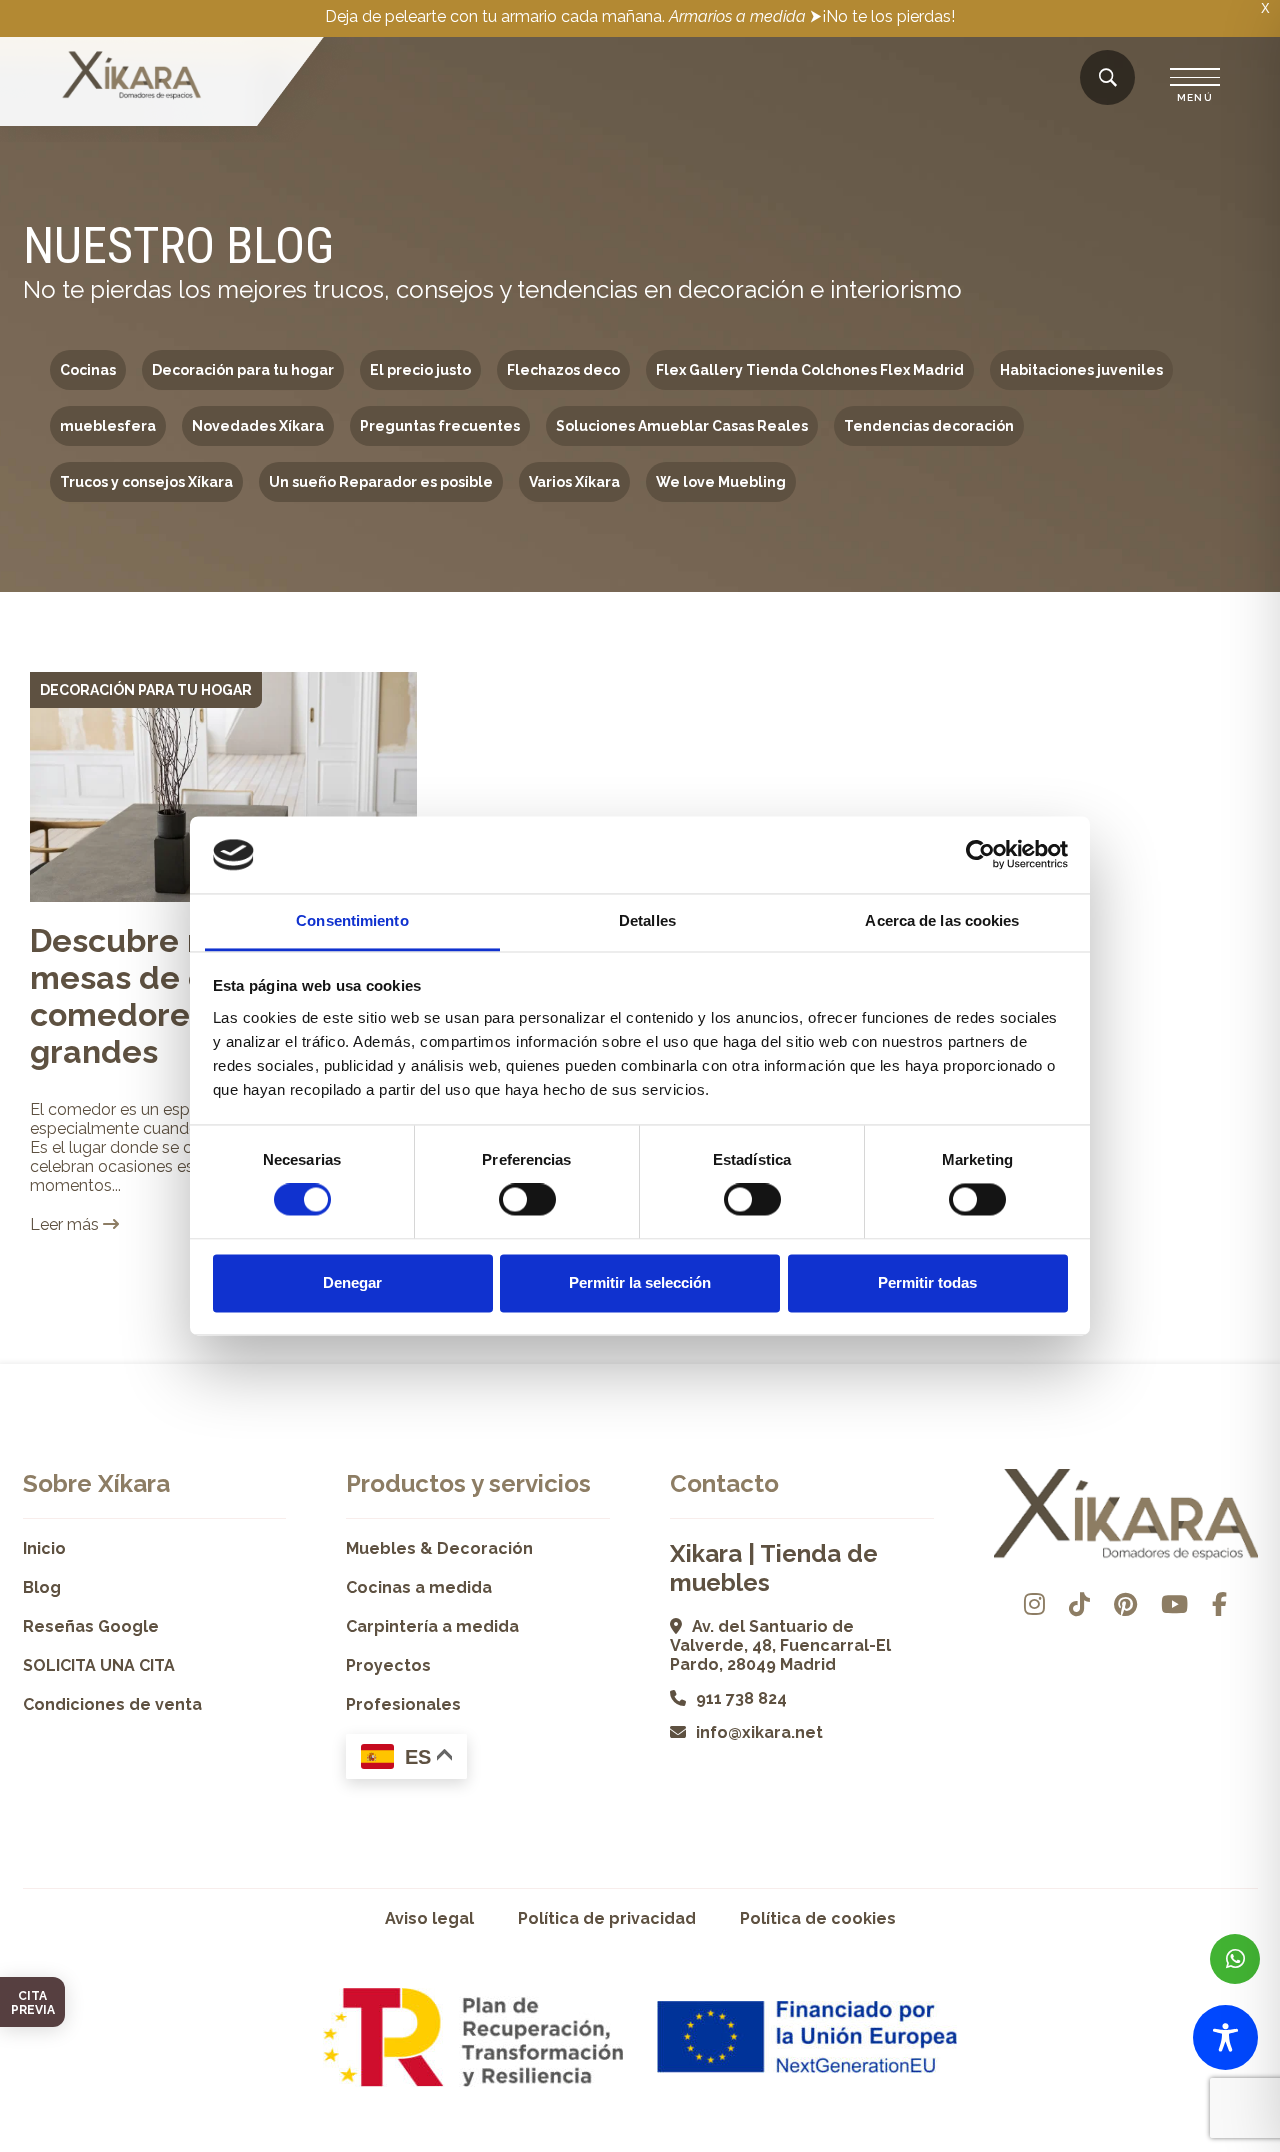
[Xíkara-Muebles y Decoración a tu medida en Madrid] (132, 77)
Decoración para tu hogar (243, 370)
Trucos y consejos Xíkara (146, 482)
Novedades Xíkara (258, 426)
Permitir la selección (640, 1282)
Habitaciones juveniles (1081, 370)
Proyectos (388, 1665)
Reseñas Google (91, 1626)
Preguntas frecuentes (440, 426)
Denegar (352, 1282)
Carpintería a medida (432, 1626)
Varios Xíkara (574, 482)
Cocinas (88, 370)
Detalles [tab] (647, 920)
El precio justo (420, 370)
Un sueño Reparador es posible (381, 482)
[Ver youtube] (1174, 1604)
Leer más (66, 1224)
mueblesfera (108, 426)
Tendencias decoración (929, 426)
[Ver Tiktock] (1079, 1604)
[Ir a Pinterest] (1125, 1604)
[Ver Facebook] (1219, 1604)
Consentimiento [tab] (352, 920)
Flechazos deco (563, 370)
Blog (42, 1587)
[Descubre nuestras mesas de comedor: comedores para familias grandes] (223, 787)
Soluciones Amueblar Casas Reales (682, 426)
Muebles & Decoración (439, 1548)
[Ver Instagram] (1034, 1604)
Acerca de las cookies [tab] (942, 920)
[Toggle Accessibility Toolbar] (1225, 2037)
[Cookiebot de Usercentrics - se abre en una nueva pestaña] (980, 855)
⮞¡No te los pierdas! (882, 16)
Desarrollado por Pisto (1206, 2144)
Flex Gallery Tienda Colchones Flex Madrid (810, 370)
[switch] (527, 1200)
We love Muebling (721, 482)
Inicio (44, 1548)
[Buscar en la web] (1108, 78)
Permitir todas (927, 1282)
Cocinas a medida (419, 1587)
